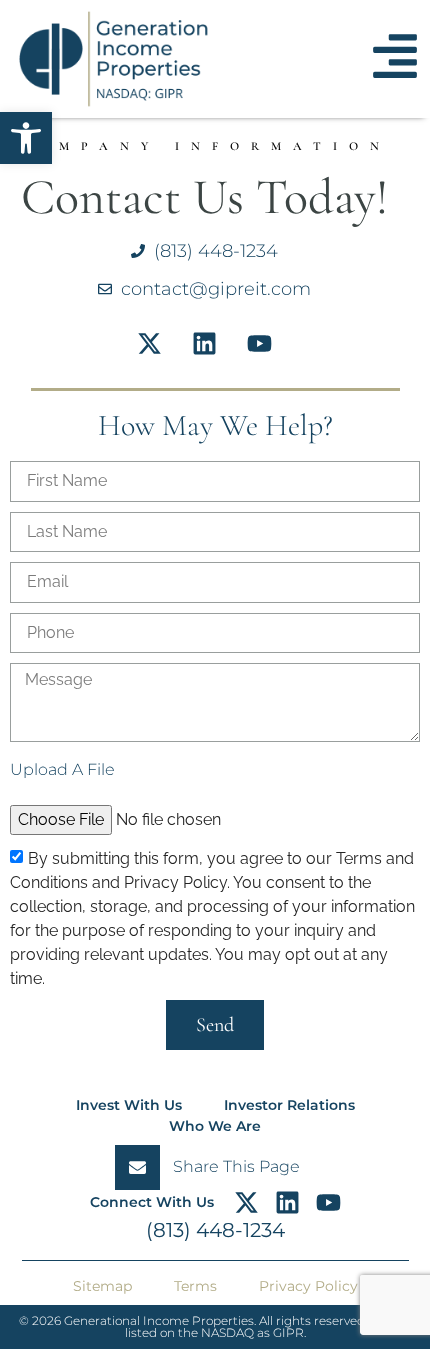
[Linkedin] (204, 343)
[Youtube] (259, 343)
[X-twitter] (149, 343)
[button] (26, 138)
